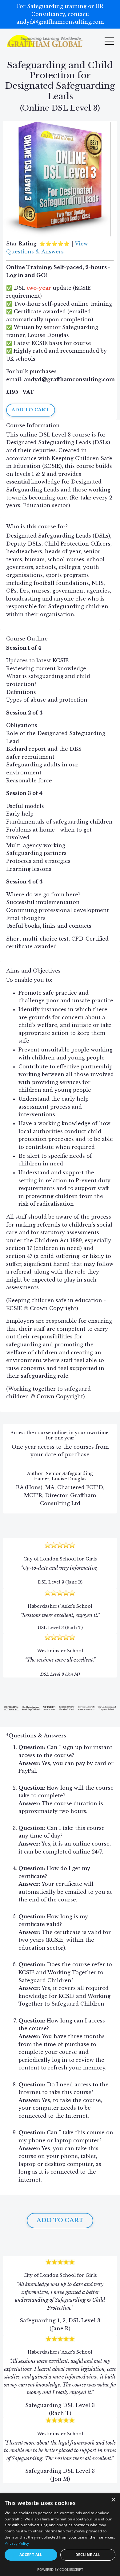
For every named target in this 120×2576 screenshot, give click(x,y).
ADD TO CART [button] (31, 410)
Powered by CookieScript (60, 2569)
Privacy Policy (17, 2543)
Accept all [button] (31, 2555)
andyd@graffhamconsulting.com (69, 379)
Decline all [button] (88, 2555)
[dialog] (60, 2535)
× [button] (113, 2500)
